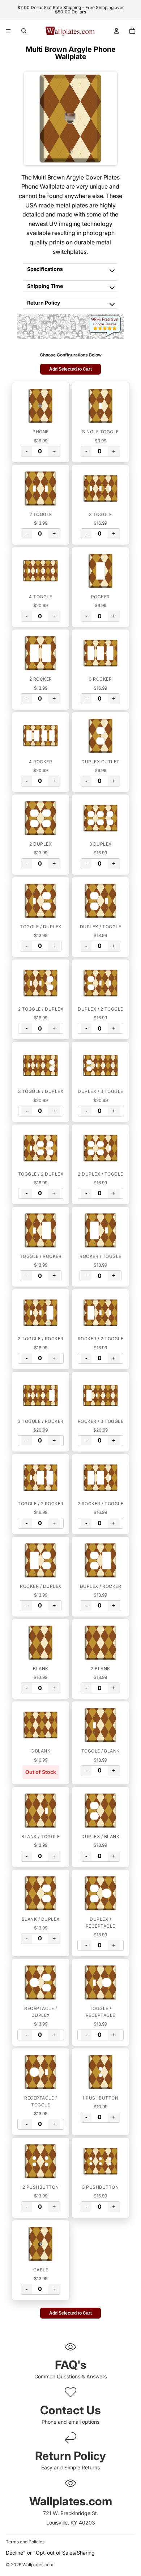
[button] (41, 406)
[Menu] (8, 31)
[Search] (24, 31)
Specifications (45, 269)
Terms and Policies (25, 2542)
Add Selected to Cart (70, 369)
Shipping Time (45, 286)
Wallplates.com (38, 2565)
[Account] (116, 31)
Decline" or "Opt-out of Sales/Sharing (50, 2553)
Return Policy (44, 303)
